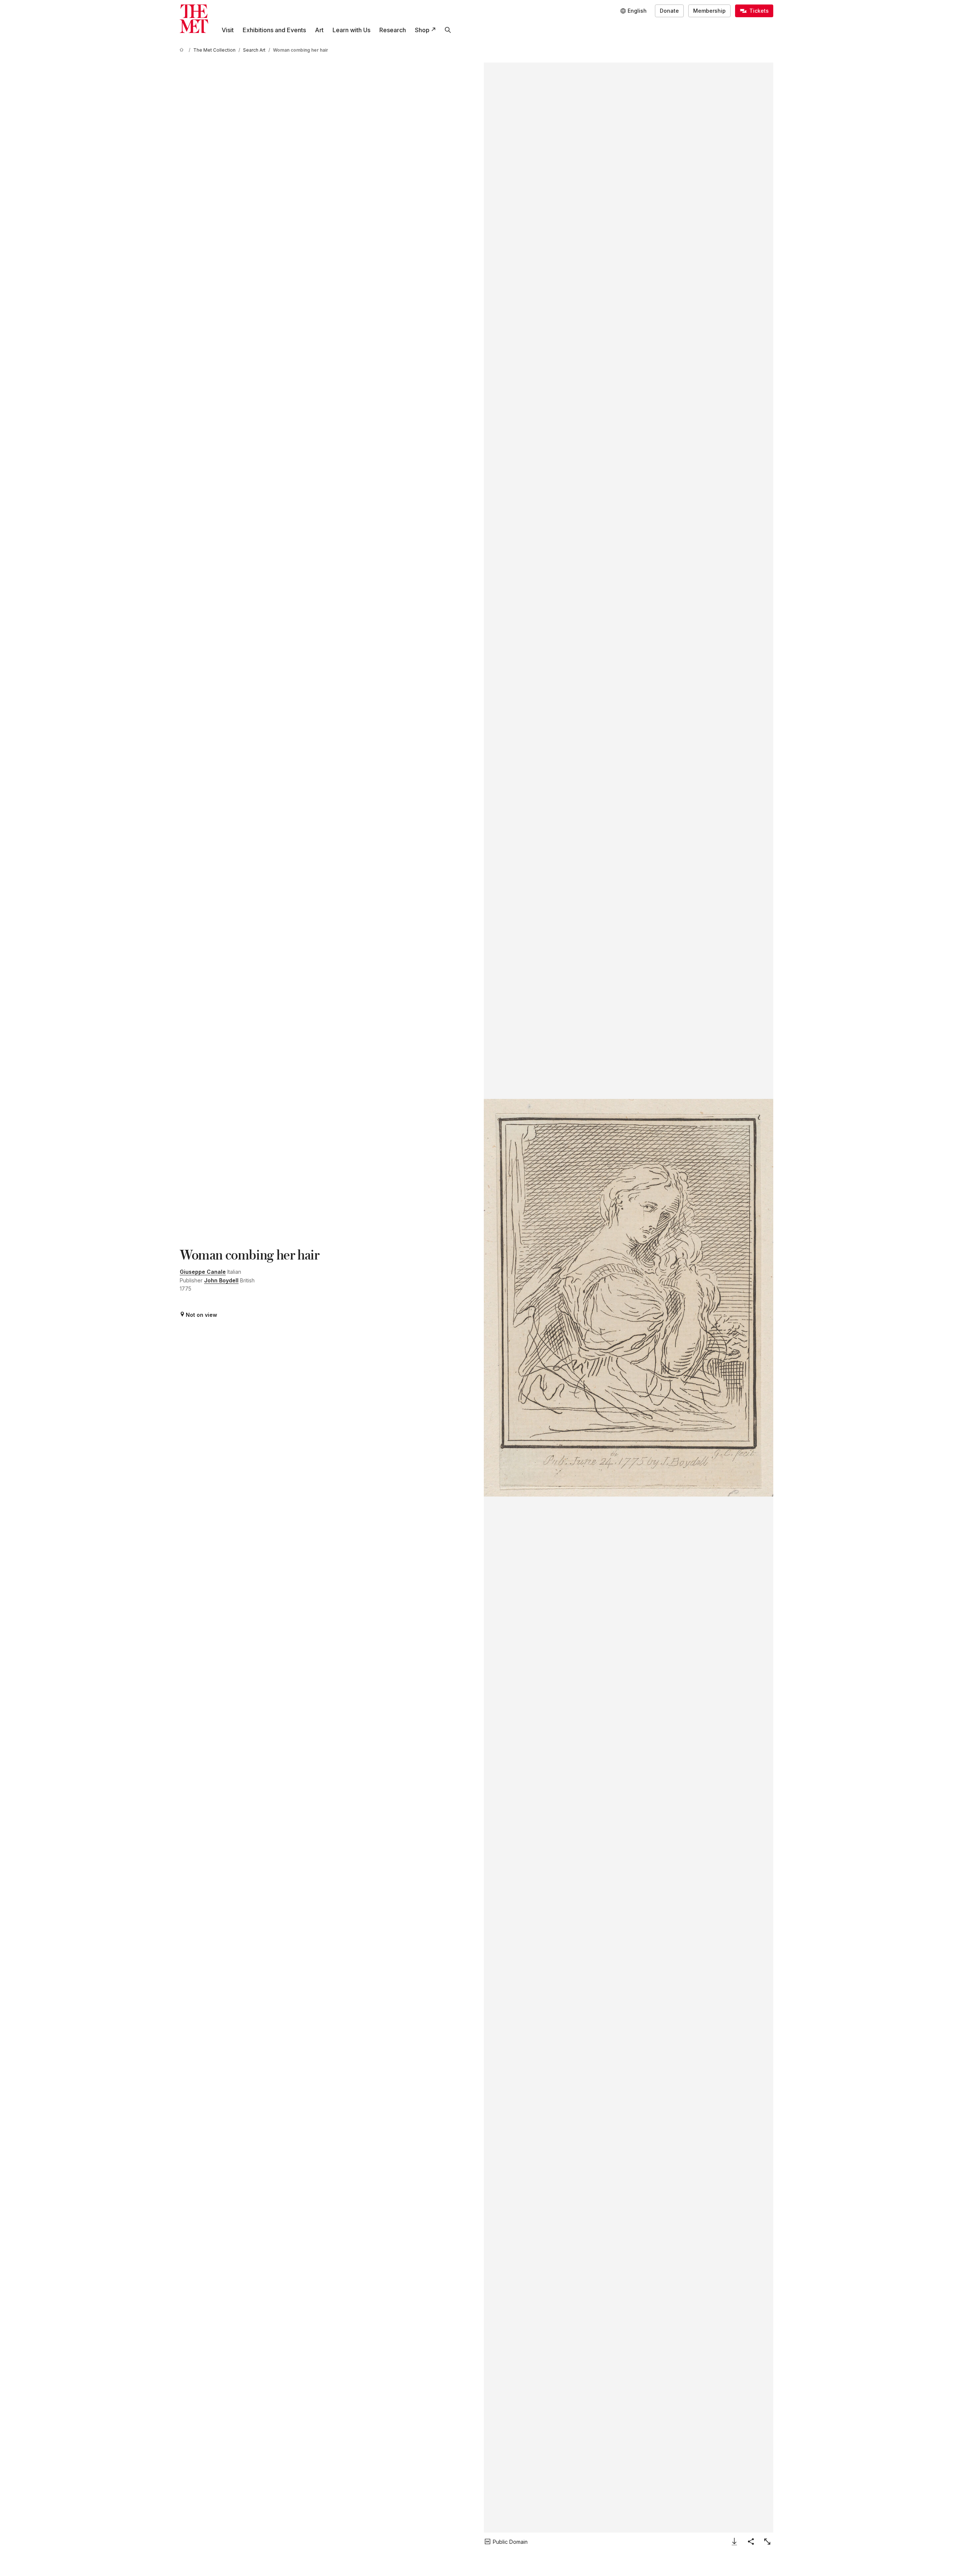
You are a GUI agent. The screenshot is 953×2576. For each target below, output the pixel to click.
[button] (629, 1298)
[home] (183, 50)
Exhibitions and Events (274, 30)
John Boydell (221, 1280)
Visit (228, 30)
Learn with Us (351, 30)
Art (319, 30)
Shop (422, 30)
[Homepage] (194, 19)
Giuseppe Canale (203, 1272)
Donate (669, 11)
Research (393, 30)
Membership (709, 11)
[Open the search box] (448, 30)
